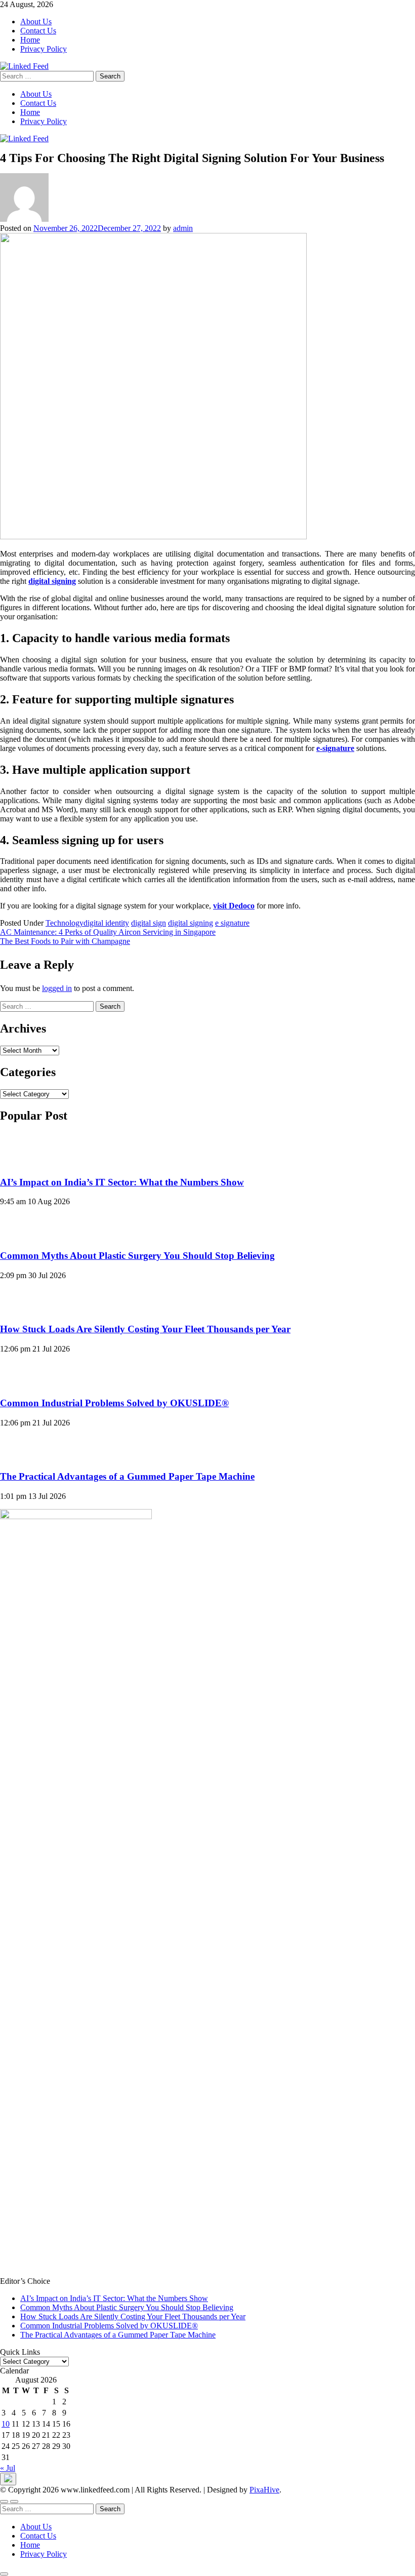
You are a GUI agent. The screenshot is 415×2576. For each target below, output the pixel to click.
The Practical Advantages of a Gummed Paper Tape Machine (127, 1476)
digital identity (106, 923)
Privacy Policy (44, 49)
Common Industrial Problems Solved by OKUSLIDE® (114, 1403)
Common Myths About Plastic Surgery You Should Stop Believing (137, 1256)
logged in (57, 988)
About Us (36, 22)
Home (30, 40)
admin (183, 228)
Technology (65, 923)
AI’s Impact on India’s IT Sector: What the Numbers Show (122, 1182)
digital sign (149, 923)
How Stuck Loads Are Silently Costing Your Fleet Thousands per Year (145, 1329)
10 (6, 2424)
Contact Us (38, 31)
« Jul (8, 2468)
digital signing (191, 923)
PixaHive (264, 2490)
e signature (232, 923)
